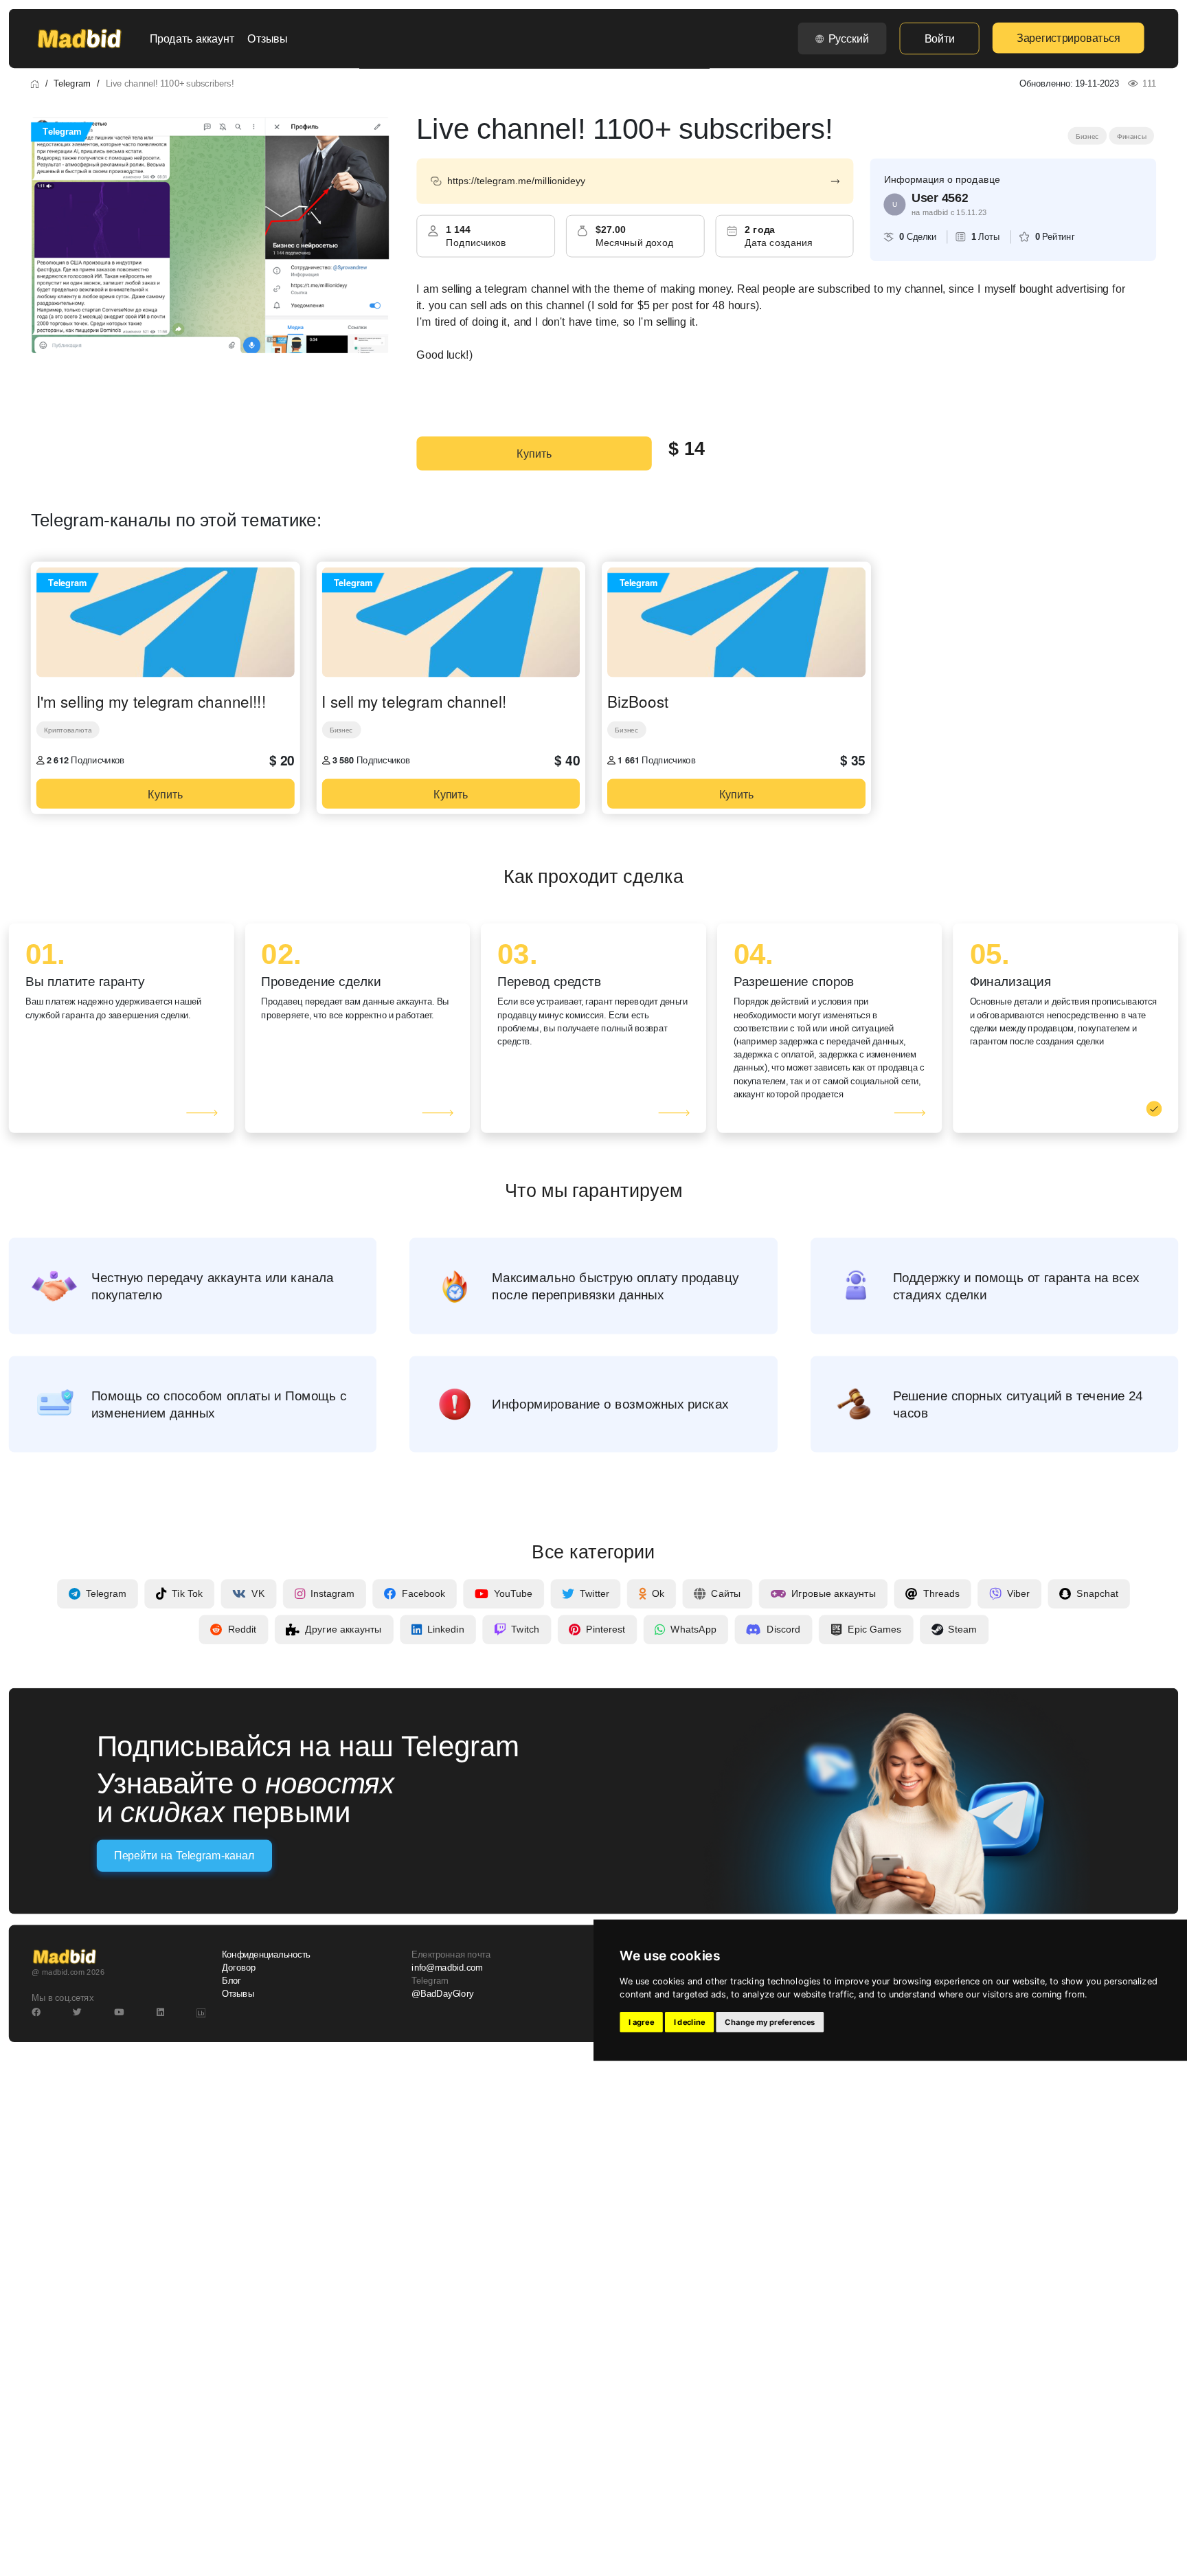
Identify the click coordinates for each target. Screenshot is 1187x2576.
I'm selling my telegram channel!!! (151, 702)
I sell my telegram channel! (414, 702)
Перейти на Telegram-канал (184, 1856)
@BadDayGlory (442, 1994)
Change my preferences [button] (770, 2022)
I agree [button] (641, 2022)
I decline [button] (690, 2022)
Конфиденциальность (266, 1955)
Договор (239, 1968)
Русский (849, 38)
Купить (534, 453)
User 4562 (940, 198)
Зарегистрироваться (1068, 38)
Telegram (72, 83)
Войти (940, 38)
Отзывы (267, 38)
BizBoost (638, 702)
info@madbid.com (447, 1968)
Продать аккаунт (192, 38)
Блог (231, 1981)
